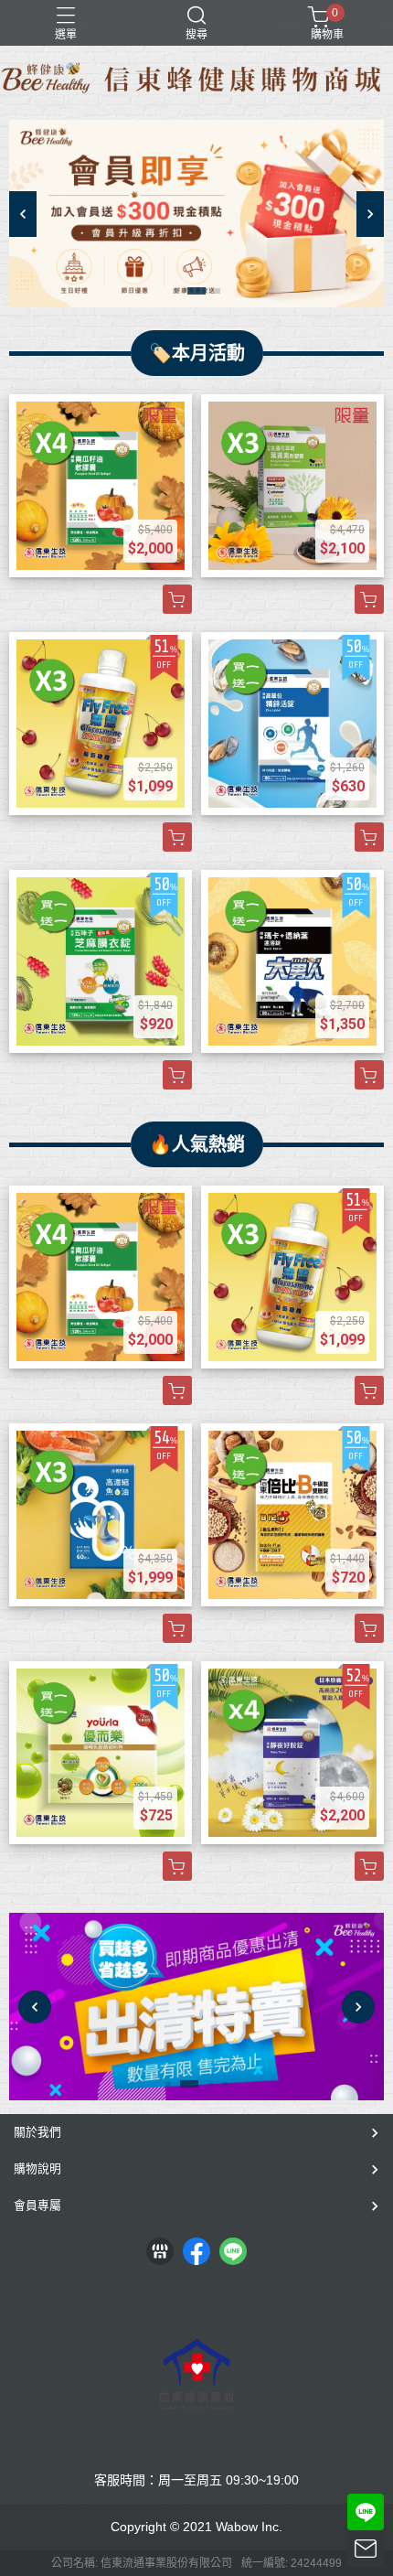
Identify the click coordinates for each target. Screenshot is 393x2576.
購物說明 (37, 2168)
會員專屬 (37, 2205)
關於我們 (37, 2132)
